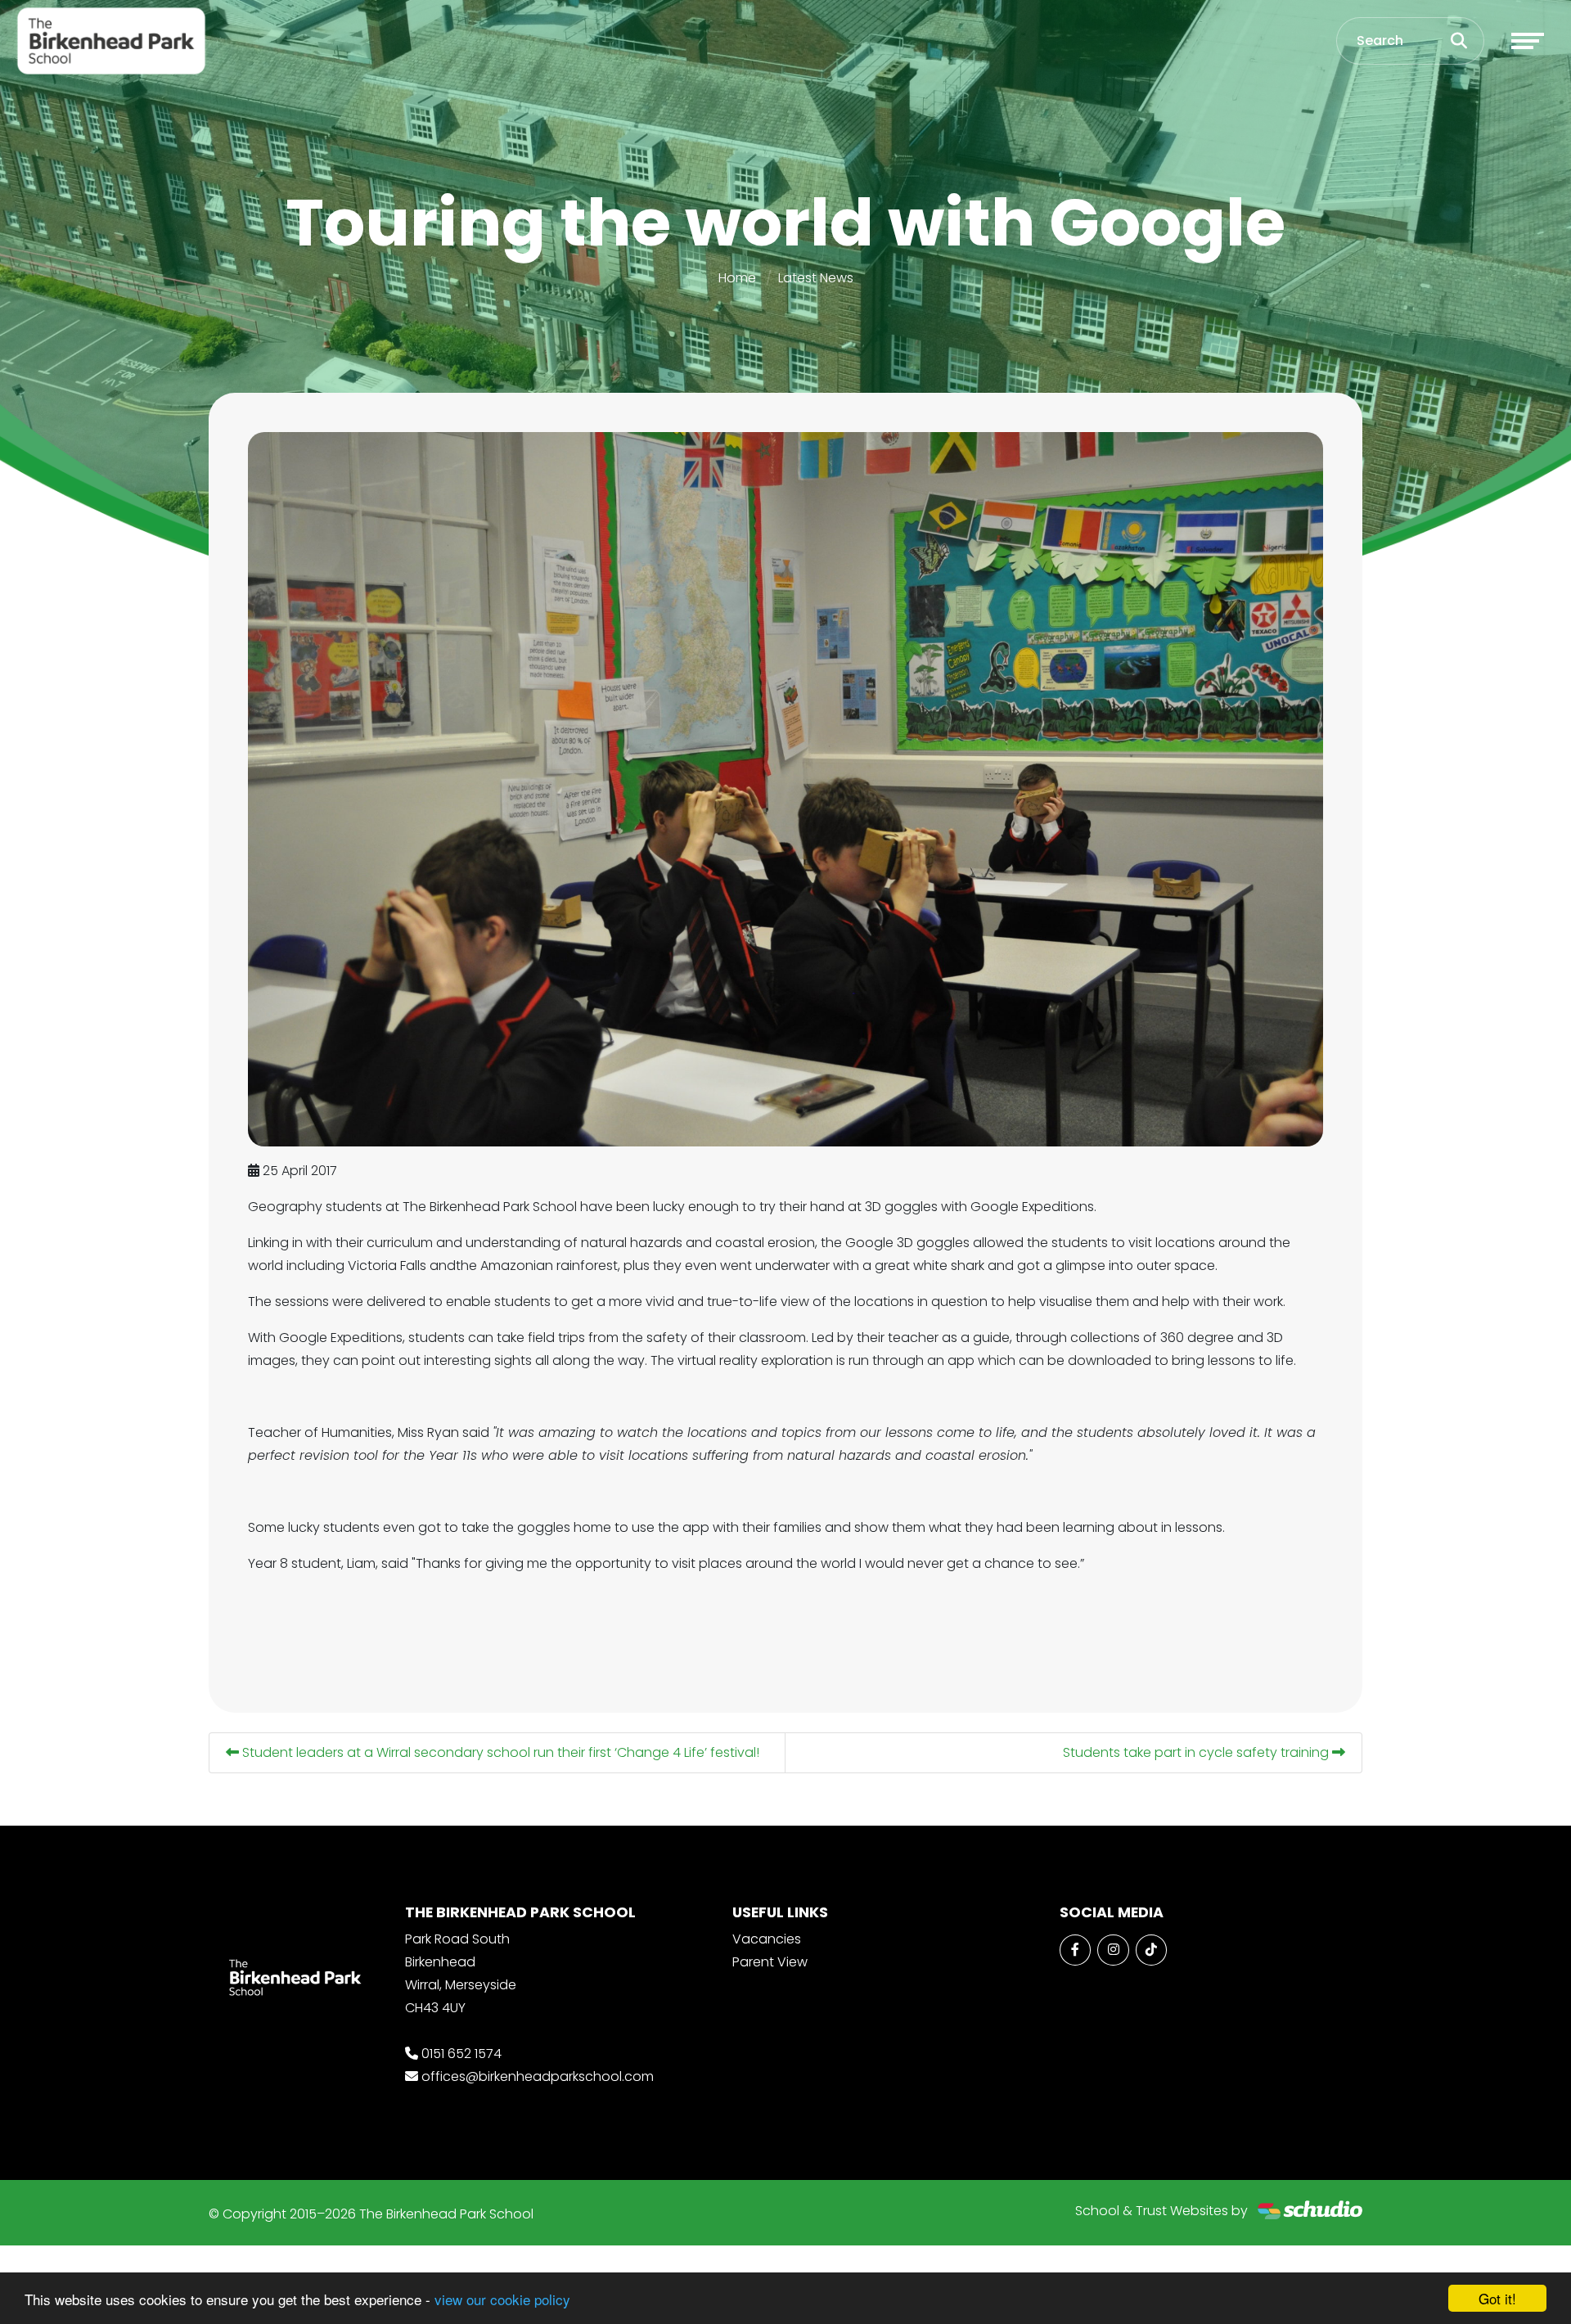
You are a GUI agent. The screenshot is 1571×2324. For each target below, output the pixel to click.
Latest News (816, 278)
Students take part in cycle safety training (1197, 1752)
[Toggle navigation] (1528, 41)
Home (737, 278)
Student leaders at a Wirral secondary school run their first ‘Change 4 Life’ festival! (499, 1752)
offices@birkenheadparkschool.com (538, 2076)
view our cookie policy (502, 2299)
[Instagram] (1113, 1950)
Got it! (1497, 2298)
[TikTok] (1151, 1950)
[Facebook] (1075, 1950)
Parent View (770, 1962)
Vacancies (767, 1939)
